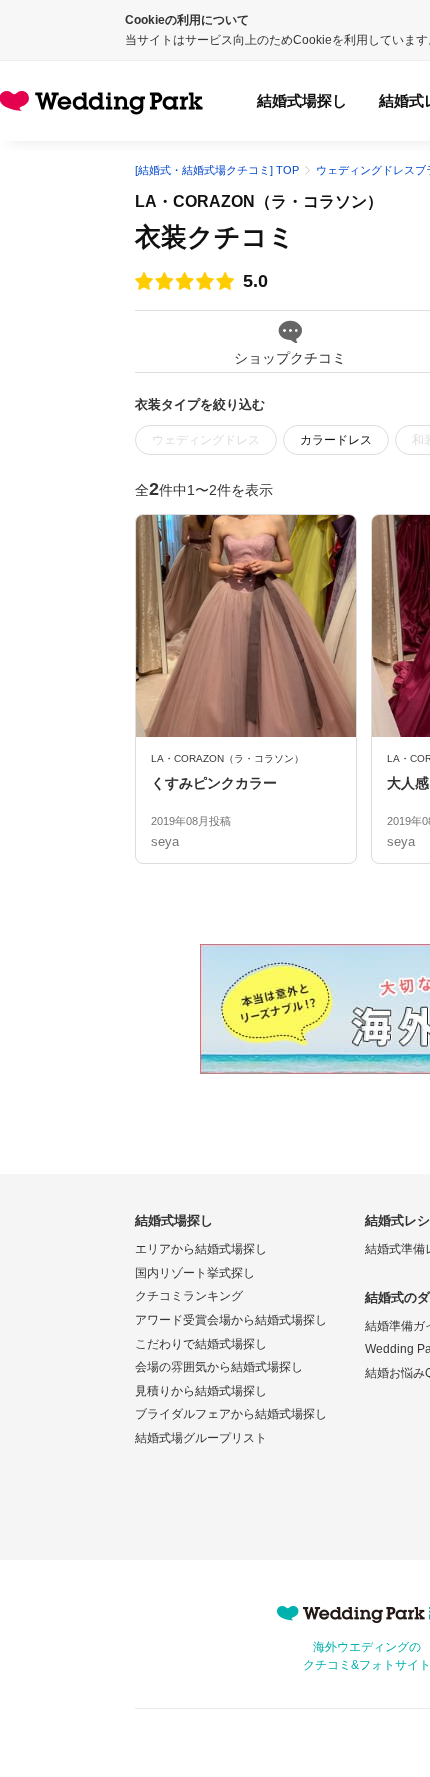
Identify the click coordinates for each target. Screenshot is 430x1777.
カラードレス (336, 440)
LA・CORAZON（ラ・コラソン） (259, 201)
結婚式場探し (302, 100)
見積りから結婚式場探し (201, 1391)
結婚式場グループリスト (201, 1438)
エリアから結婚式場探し (201, 1249)
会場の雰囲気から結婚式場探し (219, 1367)
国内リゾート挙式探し (195, 1273)
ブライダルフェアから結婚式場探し (231, 1414)
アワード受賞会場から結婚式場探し (231, 1320)
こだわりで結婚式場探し (201, 1344)
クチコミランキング (189, 1296)
